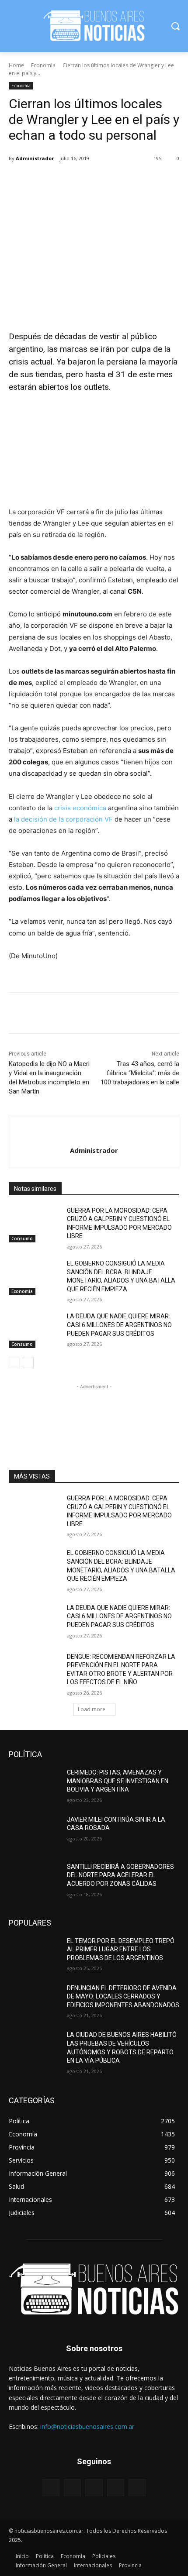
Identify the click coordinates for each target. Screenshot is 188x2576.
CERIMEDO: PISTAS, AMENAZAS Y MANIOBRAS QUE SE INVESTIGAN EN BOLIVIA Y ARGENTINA (118, 1781)
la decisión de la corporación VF (63, 819)
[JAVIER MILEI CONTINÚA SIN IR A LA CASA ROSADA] (34, 1833)
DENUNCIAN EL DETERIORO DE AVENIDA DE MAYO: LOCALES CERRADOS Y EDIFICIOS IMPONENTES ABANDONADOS (123, 1996)
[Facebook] (45, 181)
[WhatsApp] (105, 181)
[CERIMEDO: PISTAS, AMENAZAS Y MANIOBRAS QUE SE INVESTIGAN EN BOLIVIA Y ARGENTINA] (34, 1786)
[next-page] (28, 1362)
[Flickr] (94, 2488)
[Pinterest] (85, 181)
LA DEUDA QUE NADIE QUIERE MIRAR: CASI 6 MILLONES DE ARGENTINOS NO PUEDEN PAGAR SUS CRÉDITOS (119, 1325)
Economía (43, 65)
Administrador (35, 158)
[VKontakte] (137, 2488)
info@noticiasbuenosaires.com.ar (87, 2426)
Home (16, 65)
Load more (92, 1709)
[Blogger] (51, 2488)
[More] (126, 181)
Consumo (22, 1238)
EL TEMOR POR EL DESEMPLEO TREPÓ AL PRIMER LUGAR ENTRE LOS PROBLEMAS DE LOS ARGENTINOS (121, 1949)
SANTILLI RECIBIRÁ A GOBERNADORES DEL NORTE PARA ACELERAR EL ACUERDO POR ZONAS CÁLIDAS (120, 1875)
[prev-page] (14, 1362)
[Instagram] (116, 2488)
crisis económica (80, 808)
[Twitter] (65, 181)
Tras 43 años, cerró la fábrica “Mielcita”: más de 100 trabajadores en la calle (140, 1073)
